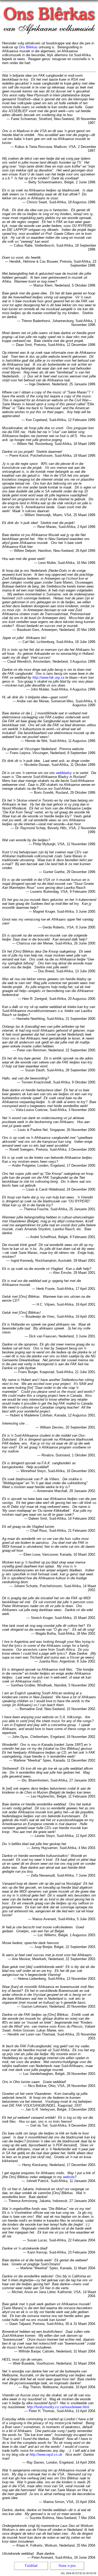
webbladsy (64, 773)
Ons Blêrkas (28, 47)
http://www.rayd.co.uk (46, 2455)
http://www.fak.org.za (48, 677)
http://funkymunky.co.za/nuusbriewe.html (58, 2407)
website (69, 2177)
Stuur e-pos (67, 2566)
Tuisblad (31, 2566)
